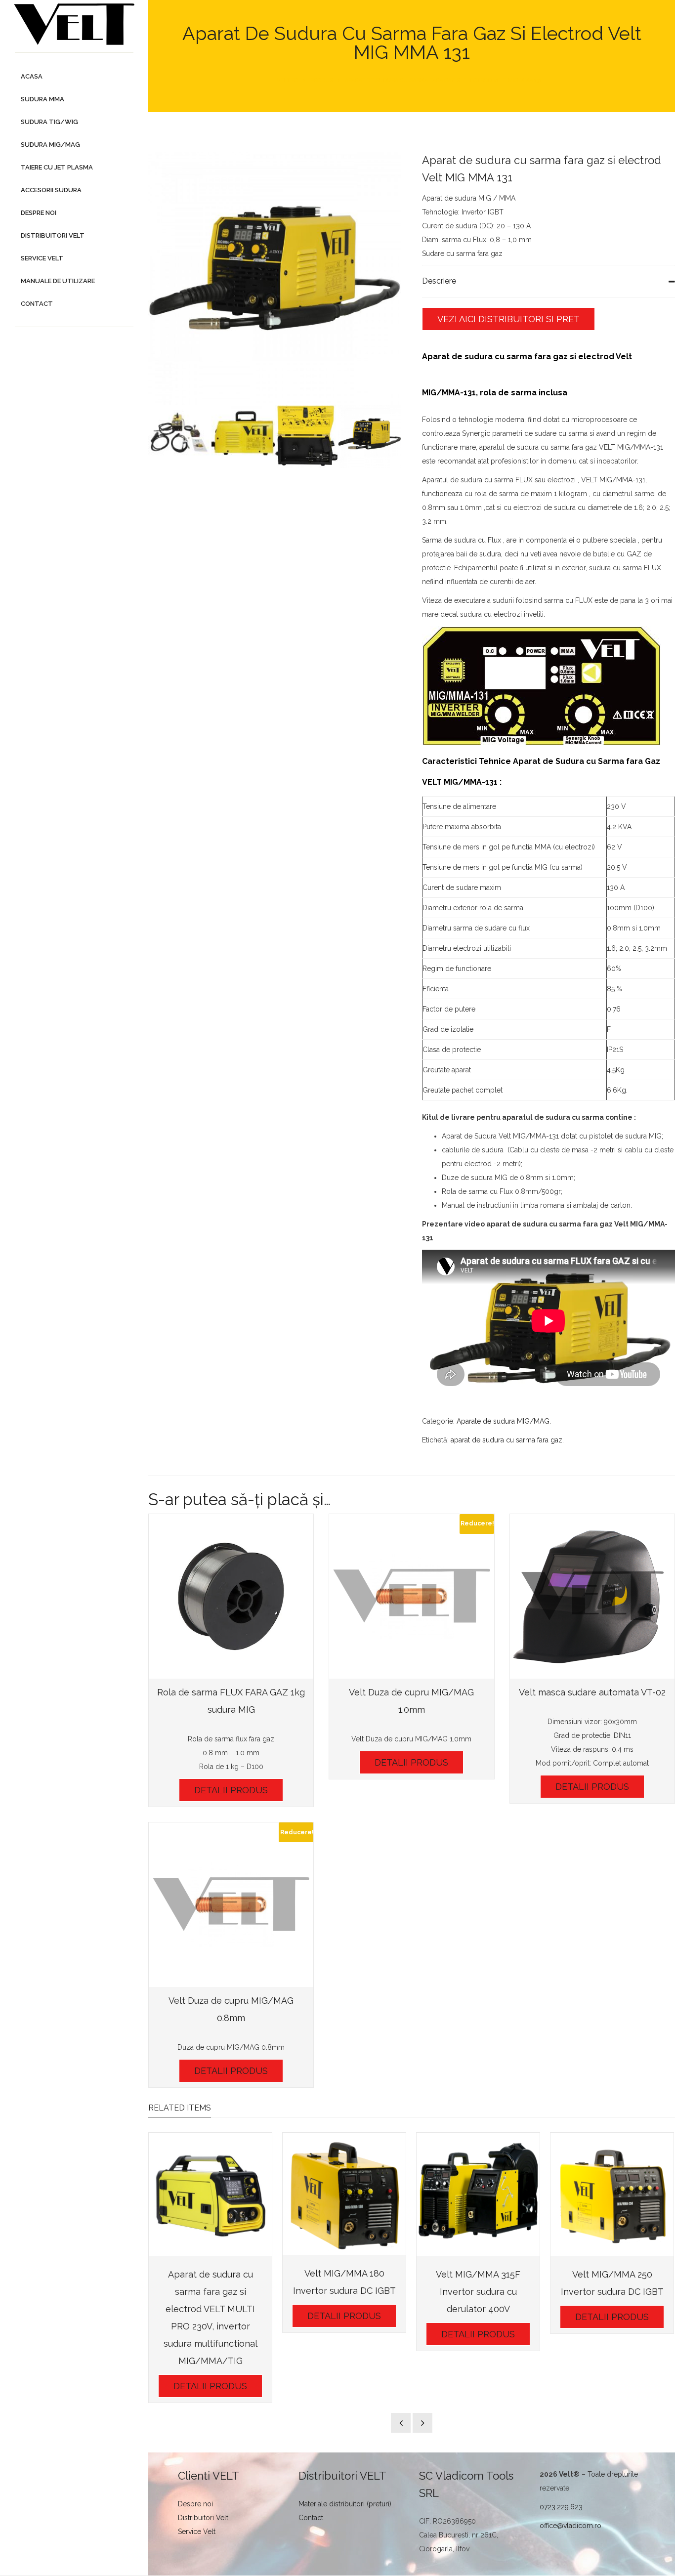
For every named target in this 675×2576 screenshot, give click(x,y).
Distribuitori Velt (203, 2518)
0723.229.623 (561, 2507)
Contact (311, 2518)
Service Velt (197, 2532)
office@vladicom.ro (570, 2526)
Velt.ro (288, 80)
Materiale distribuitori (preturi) (345, 2504)
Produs (322, 80)
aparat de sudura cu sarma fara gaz (506, 1440)
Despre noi (195, 2504)
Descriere (439, 281)
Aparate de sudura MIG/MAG (503, 1421)
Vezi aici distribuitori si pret (508, 319)
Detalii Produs (231, 1790)
